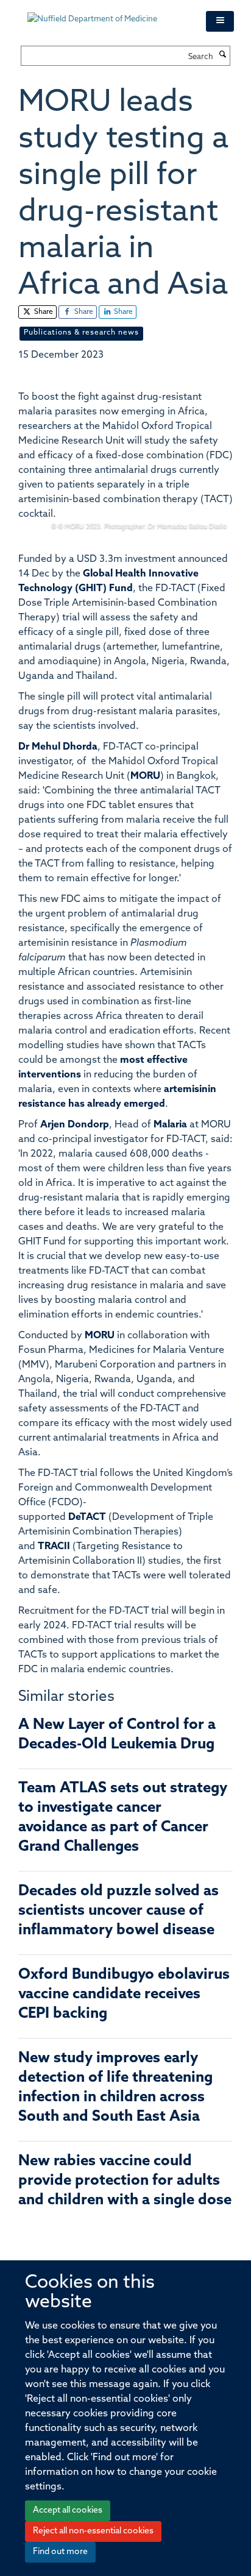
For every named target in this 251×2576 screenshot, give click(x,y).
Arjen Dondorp (75, 1125)
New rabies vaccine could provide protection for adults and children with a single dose (125, 2181)
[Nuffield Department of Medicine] (108, 13)
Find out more (60, 2552)
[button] (220, 21)
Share (43, 312)
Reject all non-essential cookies (93, 2531)
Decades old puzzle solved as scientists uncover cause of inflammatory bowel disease (118, 1911)
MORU (145, 776)
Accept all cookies (68, 2510)
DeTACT (87, 1517)
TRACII (54, 1547)
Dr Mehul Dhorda (58, 747)
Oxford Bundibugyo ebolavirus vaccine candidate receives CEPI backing (124, 1995)
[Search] (223, 55)
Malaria (170, 1125)
